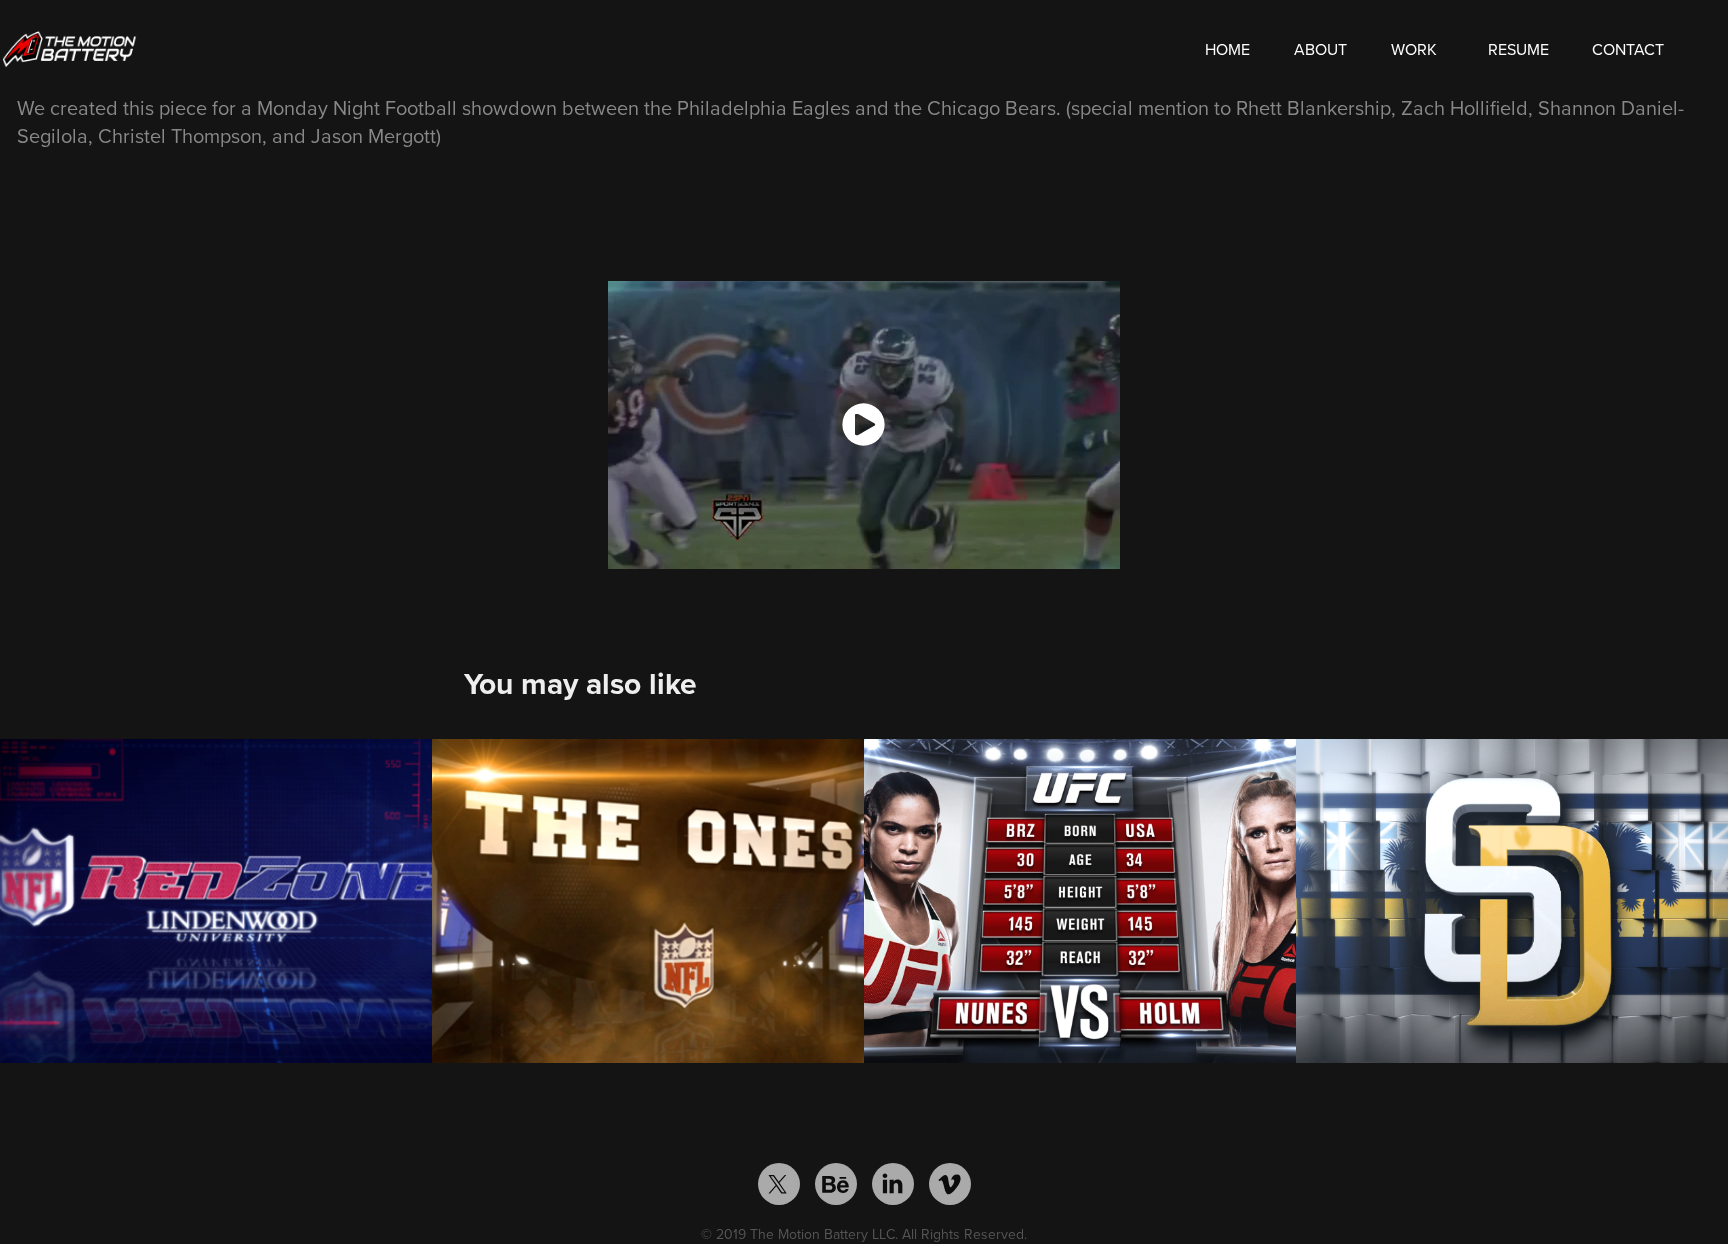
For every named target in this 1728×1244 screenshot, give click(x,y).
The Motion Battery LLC (822, 1234)
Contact (1628, 49)
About (1320, 49)
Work (1414, 49)
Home (1227, 49)
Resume (1518, 49)
